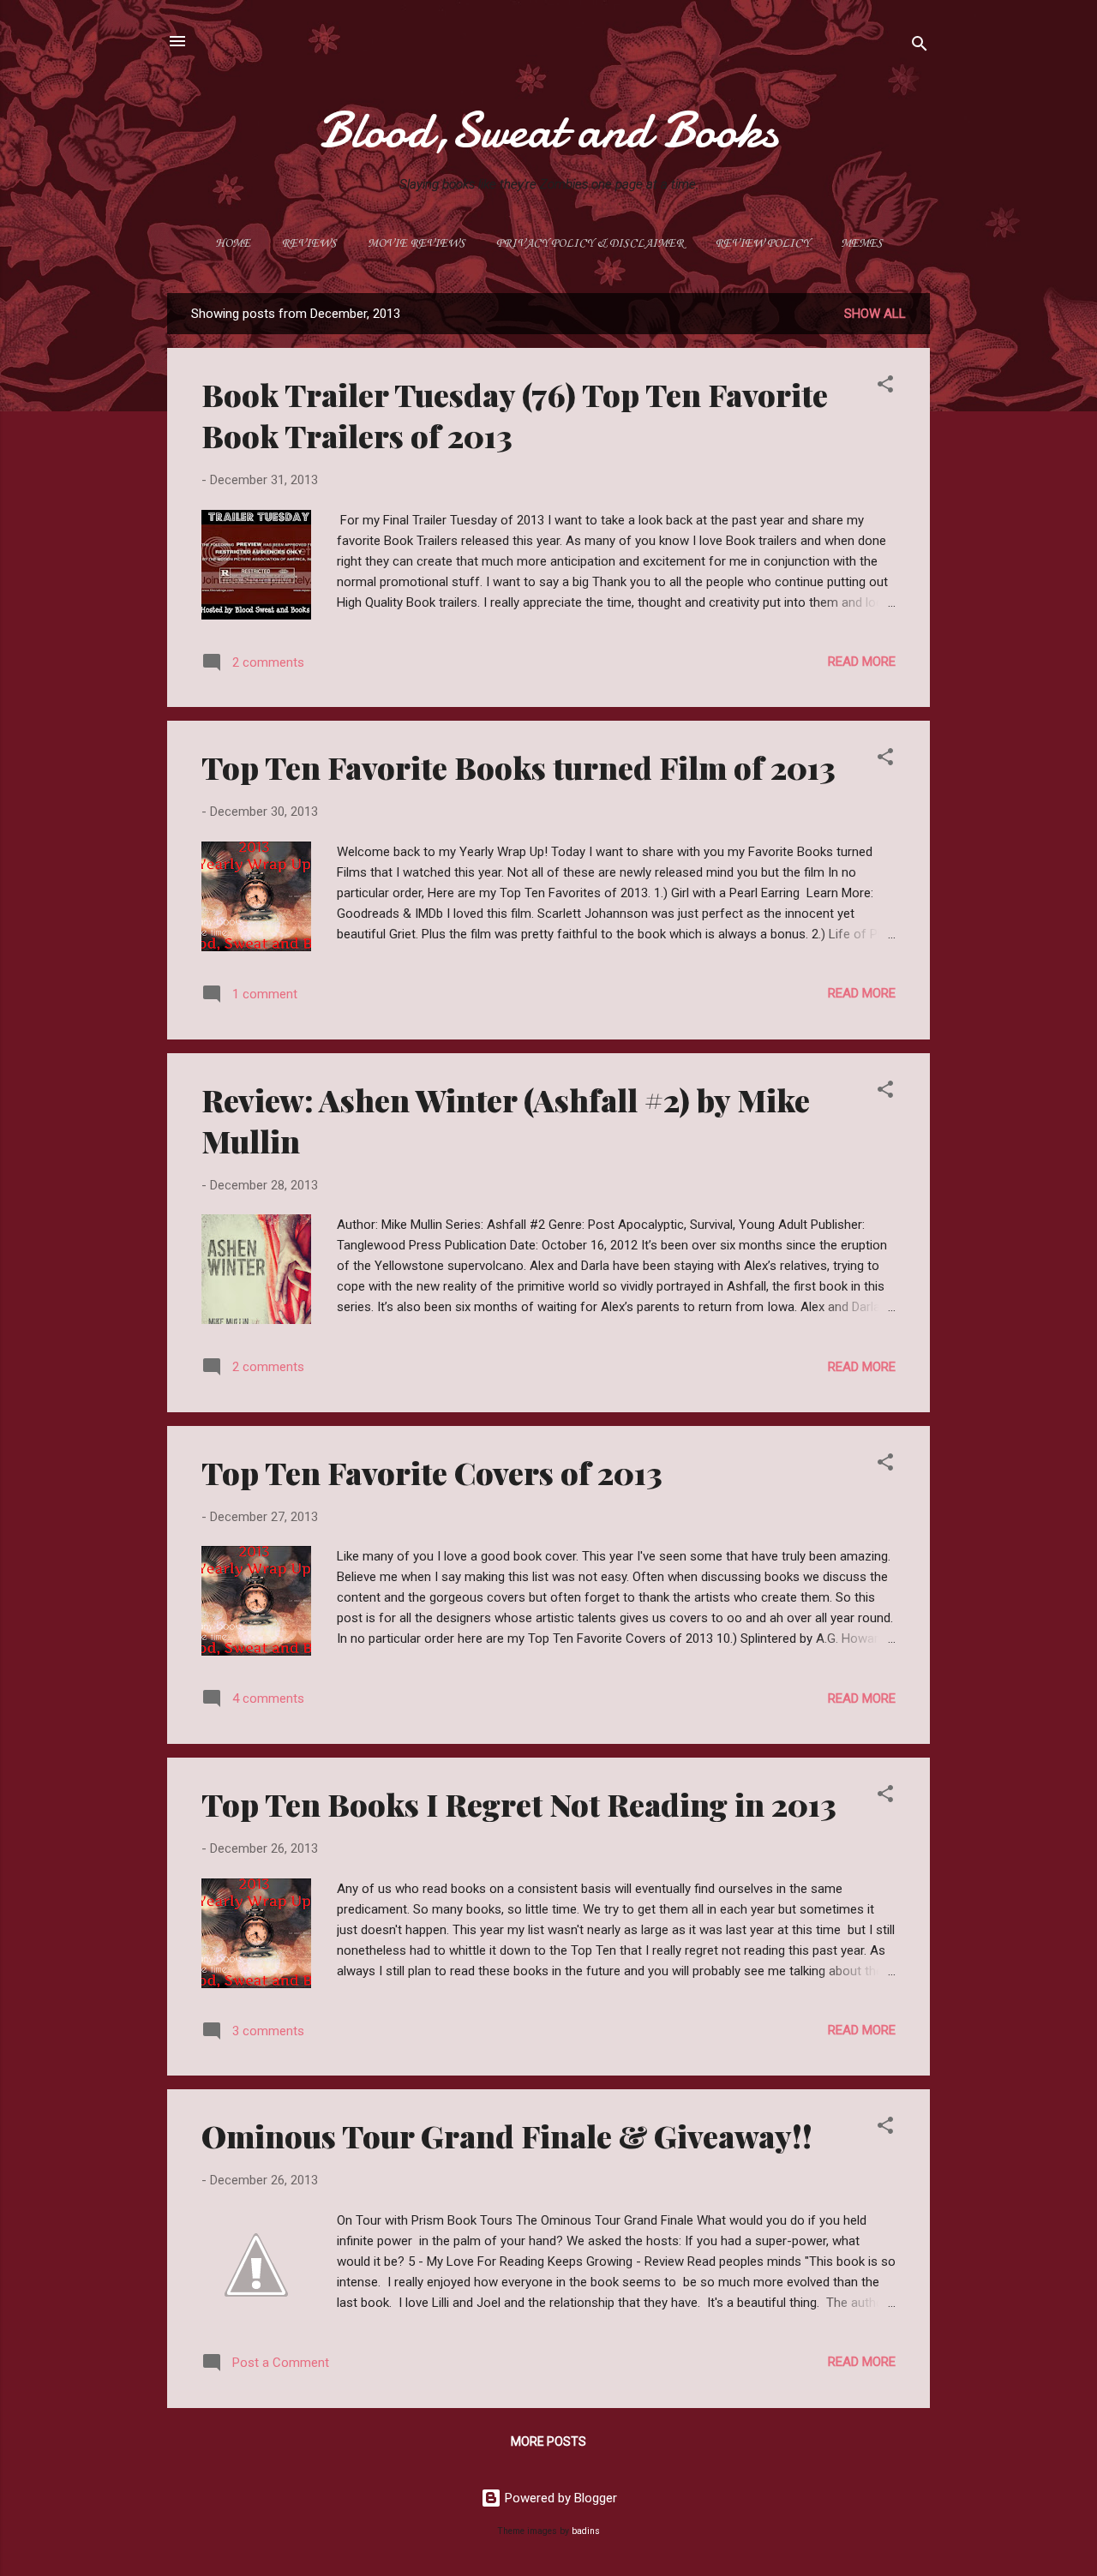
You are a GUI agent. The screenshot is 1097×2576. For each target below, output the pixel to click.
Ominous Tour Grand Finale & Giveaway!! (507, 2136)
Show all (875, 314)
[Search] (920, 47)
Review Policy (762, 244)
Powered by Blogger (559, 2498)
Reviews (309, 244)
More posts (548, 2441)
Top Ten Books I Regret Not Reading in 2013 (519, 1804)
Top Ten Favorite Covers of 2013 (432, 1472)
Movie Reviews (417, 244)
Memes (862, 244)
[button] (885, 387)
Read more (862, 662)
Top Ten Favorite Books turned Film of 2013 (519, 767)
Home (233, 244)
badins (586, 2531)
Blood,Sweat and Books (548, 130)
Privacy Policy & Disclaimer (590, 244)
